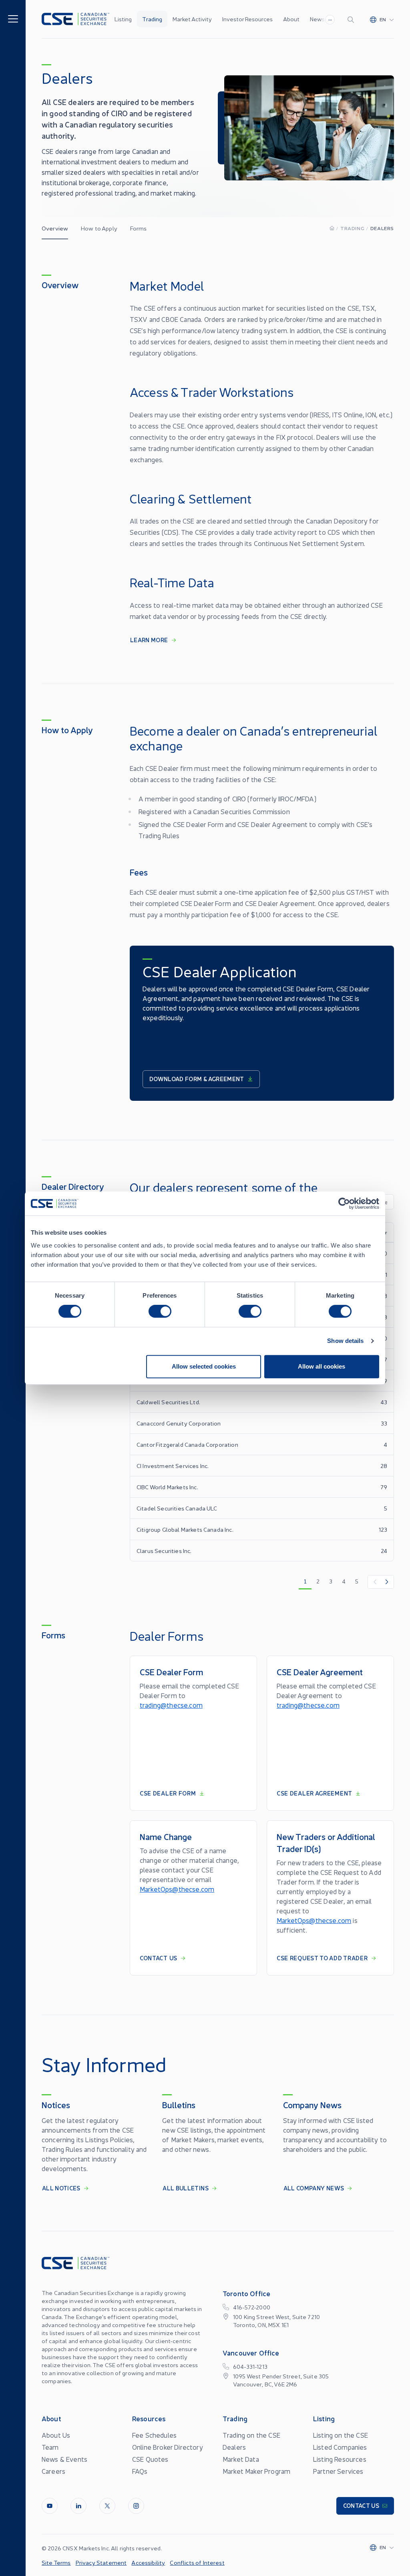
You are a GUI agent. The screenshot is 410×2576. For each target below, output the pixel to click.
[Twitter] (107, 2506)
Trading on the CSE (251, 2435)
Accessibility (148, 2562)
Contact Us (159, 1958)
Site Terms (56, 2562)
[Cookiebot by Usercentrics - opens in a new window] (344, 1203)
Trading (152, 19)
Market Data (241, 2459)
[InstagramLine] (136, 2506)
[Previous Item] (374, 1582)
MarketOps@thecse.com (177, 1889)
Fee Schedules (154, 2435)
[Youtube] (50, 2506)
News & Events (64, 2459)
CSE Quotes (150, 2459)
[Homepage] (332, 228)
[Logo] (75, 19)
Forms (139, 228)
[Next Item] (387, 1582)
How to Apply (99, 228)
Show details (345, 1341)
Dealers (234, 2447)
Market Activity (192, 19)
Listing (123, 19)
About (291, 19)
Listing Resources (340, 2459)
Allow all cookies (322, 1366)
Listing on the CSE (341, 2435)
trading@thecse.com (171, 1705)
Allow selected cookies (204, 1366)
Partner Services (338, 2471)
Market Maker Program (256, 2471)
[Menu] (13, 18)
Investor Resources (247, 19)
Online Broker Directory (168, 2447)
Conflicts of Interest (197, 2562)
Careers (53, 2471)
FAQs (140, 2471)
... (330, 18)
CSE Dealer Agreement (315, 1793)
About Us (56, 2435)
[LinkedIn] (78, 2506)
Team (50, 2447)
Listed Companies (340, 2447)
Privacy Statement (101, 2562)
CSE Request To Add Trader (322, 1958)
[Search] (352, 19)
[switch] (160, 1311)
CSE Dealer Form (168, 1793)
